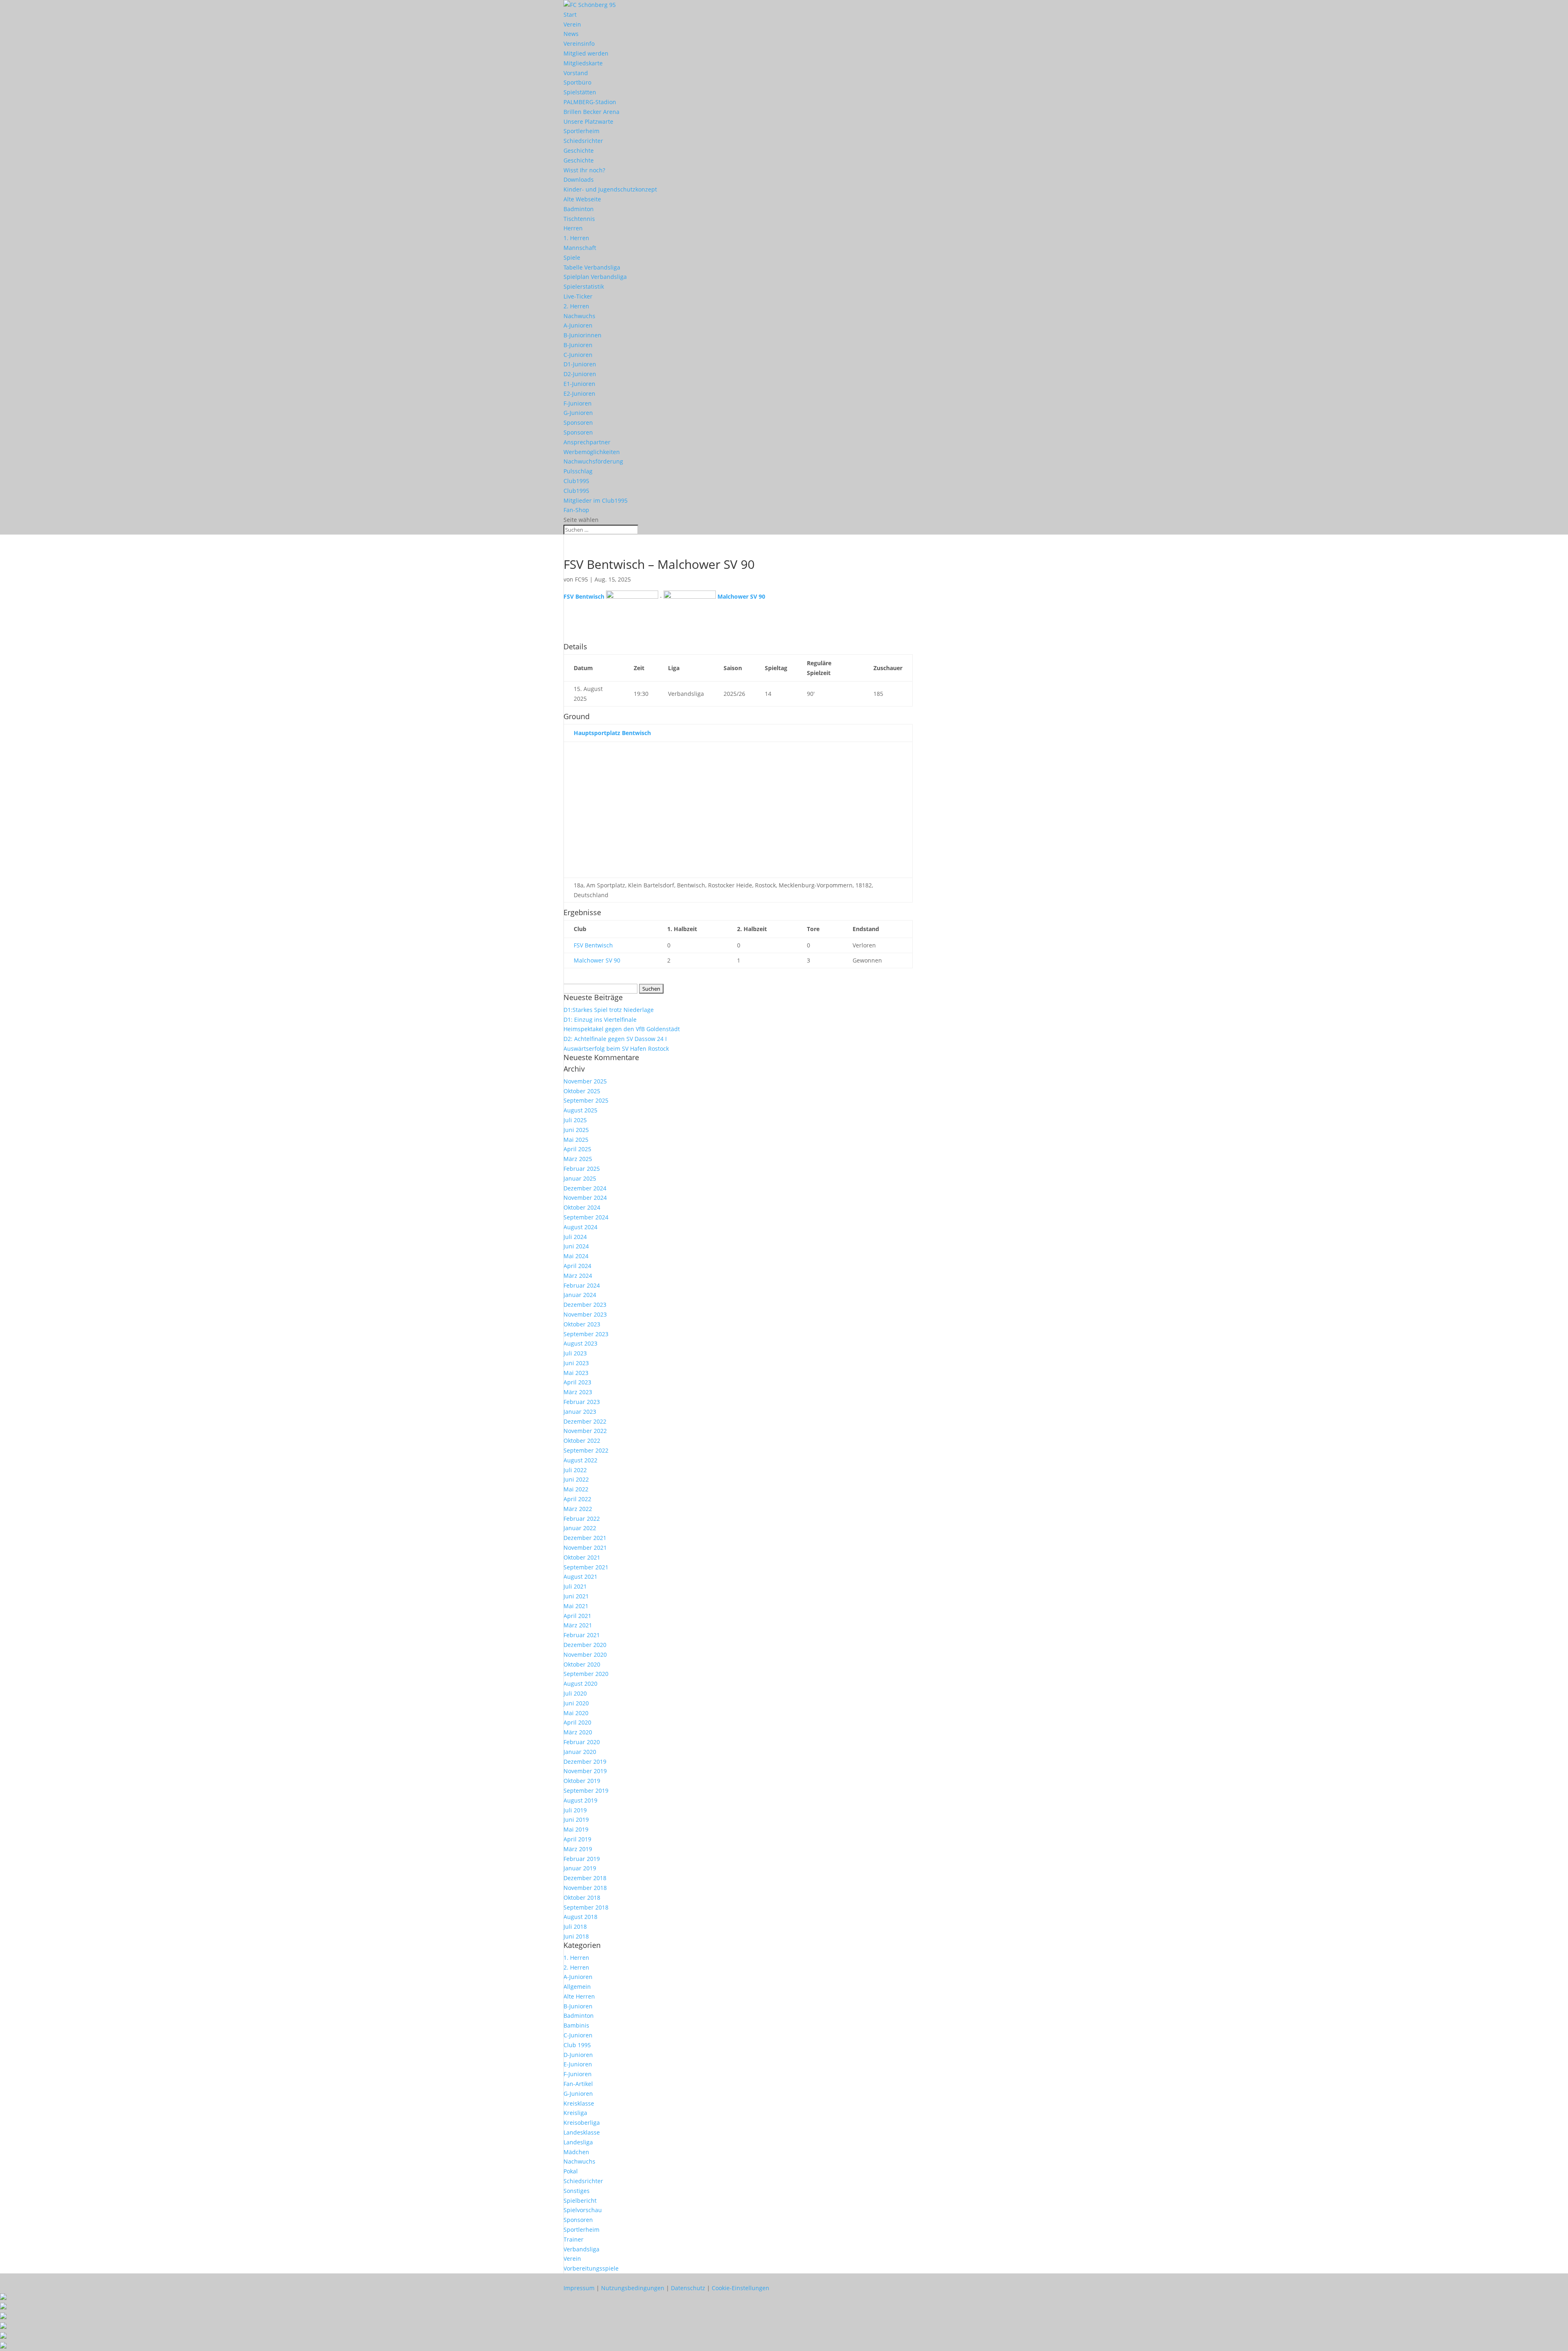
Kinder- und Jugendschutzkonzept (610, 189)
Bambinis (576, 2025)
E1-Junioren (579, 384)
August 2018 (580, 1917)
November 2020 (585, 1655)
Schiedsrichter (583, 141)
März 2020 (578, 1732)
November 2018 (585, 1888)
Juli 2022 (575, 1470)
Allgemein (577, 1987)
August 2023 (580, 1343)
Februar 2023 (582, 1402)
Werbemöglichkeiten (592, 452)
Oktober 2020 (582, 1664)
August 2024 (580, 1227)
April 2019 (577, 1839)
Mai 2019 (576, 1829)
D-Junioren (578, 2055)
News (571, 34)
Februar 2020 (582, 1742)
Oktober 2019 (582, 1781)
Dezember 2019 (585, 1762)
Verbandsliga (581, 2249)
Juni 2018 (576, 1936)
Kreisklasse (579, 2103)
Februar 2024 (582, 1285)
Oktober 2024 (582, 1207)
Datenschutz (688, 2288)
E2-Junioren (579, 393)
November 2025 (585, 1081)
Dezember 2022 (585, 1421)
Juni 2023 (576, 1363)
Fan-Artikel (578, 2084)
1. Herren (576, 238)
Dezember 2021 (585, 1538)
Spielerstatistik (584, 286)
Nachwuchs (579, 316)
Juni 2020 (576, 1703)
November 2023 (585, 1314)
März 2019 (578, 1849)
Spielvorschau (583, 2210)
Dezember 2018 (585, 1878)
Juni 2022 (576, 1479)
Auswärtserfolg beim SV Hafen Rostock (616, 1048)
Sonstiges (577, 2191)
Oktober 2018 (582, 1898)
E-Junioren (578, 2064)
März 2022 (578, 1509)
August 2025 (580, 1110)
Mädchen (576, 2152)
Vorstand (576, 73)
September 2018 (586, 1907)
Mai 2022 (576, 1489)
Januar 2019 (580, 1868)
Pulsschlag (578, 471)
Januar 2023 (580, 1412)
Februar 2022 (582, 1519)
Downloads (579, 179)
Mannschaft (580, 248)
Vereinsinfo (579, 43)
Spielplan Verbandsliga (595, 277)
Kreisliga (575, 2113)
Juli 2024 (575, 1237)
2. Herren (576, 306)
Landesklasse (582, 2132)
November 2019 (585, 1771)
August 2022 (580, 1460)
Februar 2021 (582, 1635)
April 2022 (577, 1499)
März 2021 (578, 1625)
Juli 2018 (575, 1926)
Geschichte (579, 150)
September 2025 (586, 1100)
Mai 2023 (576, 1373)
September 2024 (586, 1217)
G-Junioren (578, 413)
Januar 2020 (580, 1752)
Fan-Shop (576, 510)
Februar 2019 (582, 1859)
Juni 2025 (576, 1130)
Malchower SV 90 (597, 960)
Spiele (572, 257)
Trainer (574, 2239)
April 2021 (577, 1616)
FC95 (581, 579)
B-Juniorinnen (582, 335)
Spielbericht (580, 2201)
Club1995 (576, 481)
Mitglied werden (586, 53)
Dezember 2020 (585, 1645)
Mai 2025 (576, 1140)
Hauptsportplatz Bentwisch (612, 733)
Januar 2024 (580, 1295)
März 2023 (578, 1392)
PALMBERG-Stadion (590, 102)
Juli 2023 (575, 1353)
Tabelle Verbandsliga (592, 267)
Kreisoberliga (582, 2123)
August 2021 (580, 1577)
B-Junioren (578, 345)
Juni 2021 (576, 1596)
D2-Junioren (580, 374)
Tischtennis (579, 219)
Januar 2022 (580, 1528)
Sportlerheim (581, 131)
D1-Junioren (580, 364)
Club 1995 (577, 2045)
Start (570, 14)
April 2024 (577, 1266)
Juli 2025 (575, 1120)
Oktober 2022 (582, 1441)
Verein (572, 24)
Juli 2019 (575, 1810)
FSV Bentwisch (593, 945)
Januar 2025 (580, 1178)
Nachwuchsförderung (593, 461)
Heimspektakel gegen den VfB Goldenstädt (622, 1029)
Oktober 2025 (582, 1091)
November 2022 (585, 1431)
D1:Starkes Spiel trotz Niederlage (609, 1010)
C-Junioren (578, 355)
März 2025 (578, 1159)
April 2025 (577, 1149)
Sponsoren (578, 422)
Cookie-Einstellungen (741, 2288)
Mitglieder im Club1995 (596, 500)
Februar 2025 (582, 1169)
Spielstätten (580, 92)
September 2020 (586, 1674)
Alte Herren (579, 1996)
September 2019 (586, 1791)
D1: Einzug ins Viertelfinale (600, 1020)
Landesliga (578, 2142)
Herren (573, 228)
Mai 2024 (576, 1256)
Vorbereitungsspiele (591, 2268)
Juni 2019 (576, 1820)
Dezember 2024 (585, 1188)
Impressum (579, 2288)
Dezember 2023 (585, 1305)
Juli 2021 (575, 1586)
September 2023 (586, 1334)
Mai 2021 (576, 1606)
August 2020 (580, 1684)
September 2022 (586, 1450)
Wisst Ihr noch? (584, 170)
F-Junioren (578, 403)
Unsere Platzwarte (588, 121)
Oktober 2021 (582, 1557)
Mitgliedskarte (583, 63)
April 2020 (577, 1722)
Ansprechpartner (587, 442)
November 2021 (585, 1548)
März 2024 (578, 1276)
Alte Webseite (582, 199)
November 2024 (585, 1198)
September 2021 (586, 1567)
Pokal (571, 2171)
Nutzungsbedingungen (633, 2288)
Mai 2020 (576, 1713)
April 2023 (577, 1382)
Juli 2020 (575, 1693)
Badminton (579, 209)
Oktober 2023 (582, 1324)
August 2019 (580, 1800)
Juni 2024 (576, 1246)
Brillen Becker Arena (591, 112)
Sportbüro (577, 82)
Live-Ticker (578, 296)
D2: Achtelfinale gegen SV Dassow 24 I (615, 1039)
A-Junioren (578, 325)
